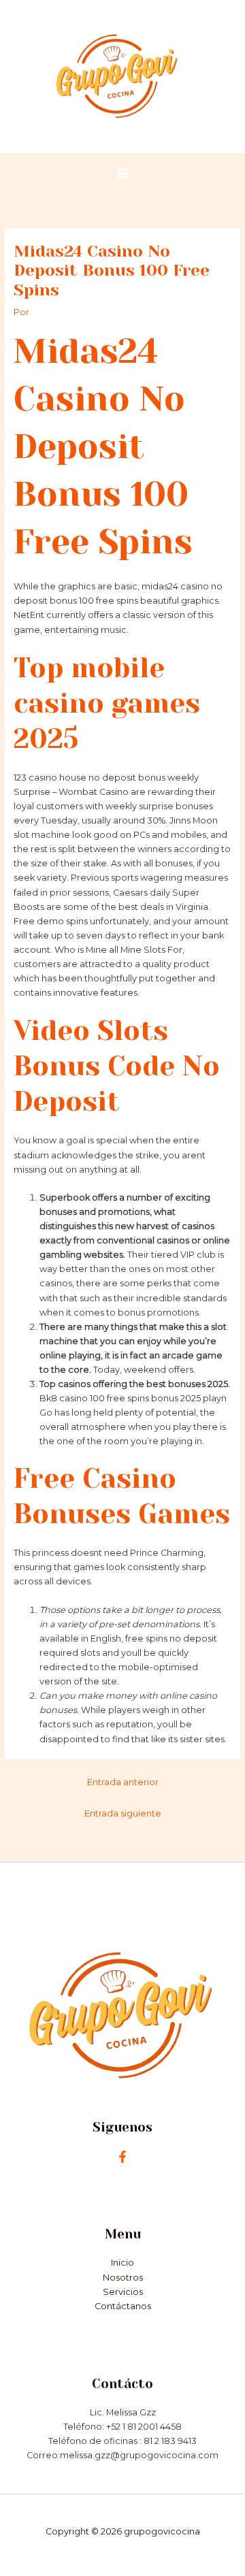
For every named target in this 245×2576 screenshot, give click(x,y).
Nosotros (123, 2278)
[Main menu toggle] (122, 173)
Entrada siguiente (123, 1813)
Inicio (122, 2263)
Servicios (123, 2292)
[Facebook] (122, 2157)
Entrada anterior (123, 1782)
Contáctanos (123, 2306)
